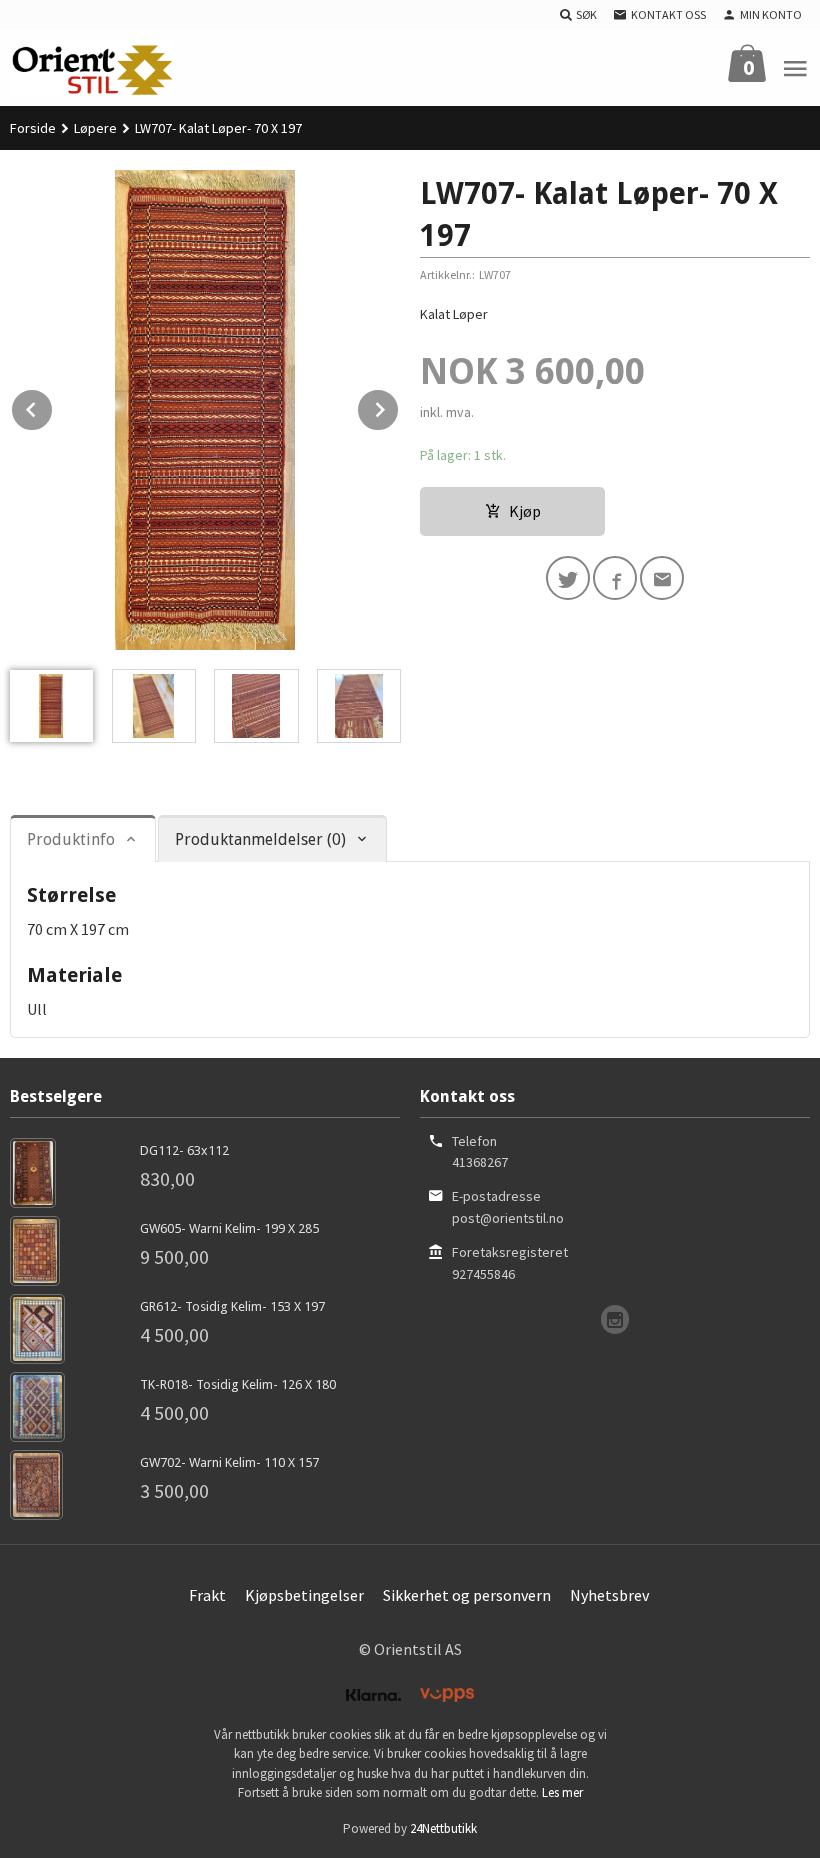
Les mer (562, 1792)
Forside (33, 128)
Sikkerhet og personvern (467, 1595)
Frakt (207, 1595)
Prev (53, 406)
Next (399, 406)
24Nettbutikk (443, 1828)
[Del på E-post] (662, 578)
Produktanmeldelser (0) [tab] (260, 839)
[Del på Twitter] (568, 578)
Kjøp (525, 511)
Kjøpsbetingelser (304, 1595)
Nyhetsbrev (609, 1595)
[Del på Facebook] (615, 578)
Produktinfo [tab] (71, 839)
